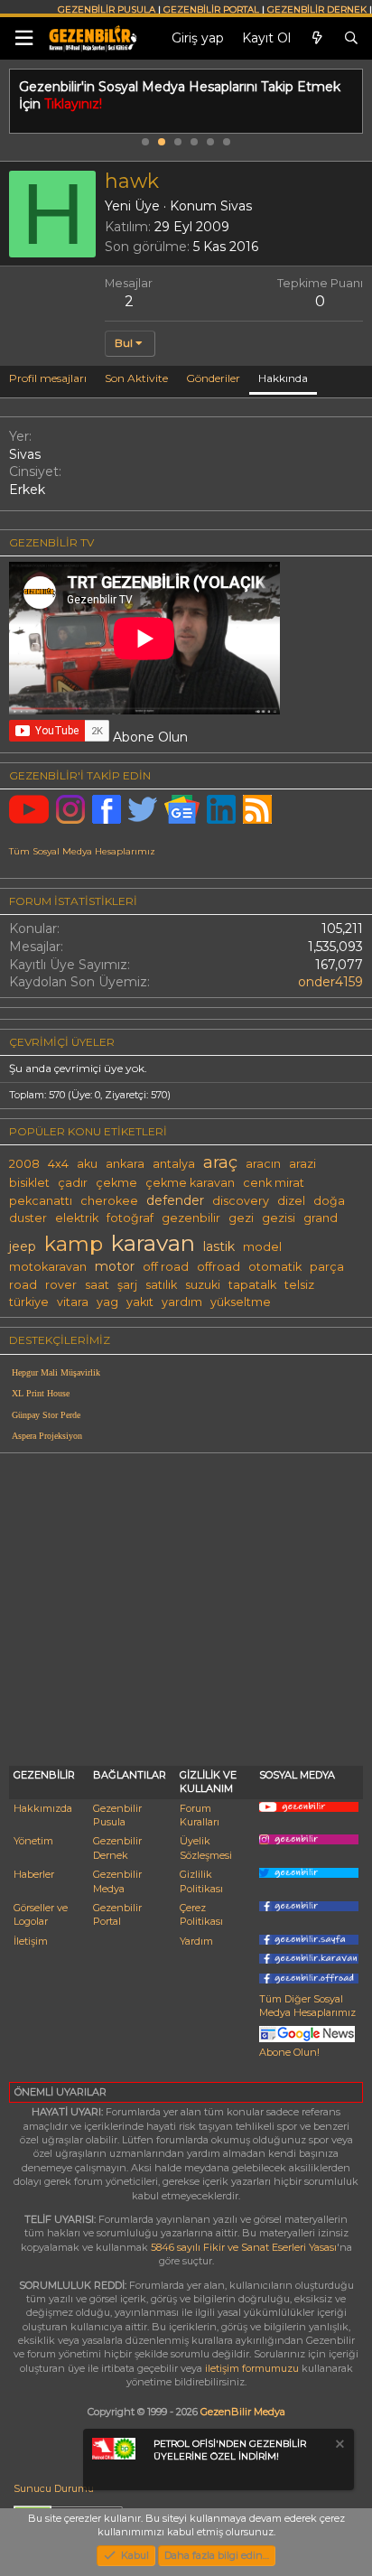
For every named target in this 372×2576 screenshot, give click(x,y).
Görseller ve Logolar (41, 1914)
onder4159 (330, 982)
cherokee (109, 1201)
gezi (241, 1218)
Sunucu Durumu (54, 2488)
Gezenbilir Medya (117, 1881)
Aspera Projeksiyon (47, 1436)
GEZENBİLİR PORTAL (211, 9)
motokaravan (48, 1267)
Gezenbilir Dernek (117, 1848)
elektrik (77, 1218)
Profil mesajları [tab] (48, 378)
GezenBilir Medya (243, 2412)
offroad (219, 1267)
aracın (263, 1164)
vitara (73, 1302)
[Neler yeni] (317, 39)
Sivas (236, 206)
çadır (73, 1183)
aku (87, 1164)
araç (220, 1162)
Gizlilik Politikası (201, 1881)
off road (166, 1267)
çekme (116, 1183)
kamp (74, 1244)
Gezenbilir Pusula (117, 1815)
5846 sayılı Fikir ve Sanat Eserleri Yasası (244, 2247)
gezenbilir (191, 1218)
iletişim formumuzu (252, 2368)
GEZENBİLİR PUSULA (107, 9)
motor (115, 1266)
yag (107, 1302)
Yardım (196, 1941)
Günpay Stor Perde (46, 1415)
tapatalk (252, 1285)
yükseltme (241, 1302)
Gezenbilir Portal (117, 1914)
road (23, 1285)
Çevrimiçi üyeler (62, 1042)
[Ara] (351, 39)
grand (321, 1218)
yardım (182, 1302)
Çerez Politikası (201, 1914)
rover (61, 1285)
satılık (161, 1285)
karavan (153, 1243)
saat (97, 1285)
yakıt (140, 1302)
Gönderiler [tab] (213, 378)
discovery (241, 1201)
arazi (302, 1164)
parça (327, 1267)
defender (175, 1200)
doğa (329, 1201)
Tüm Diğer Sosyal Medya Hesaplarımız (307, 2006)
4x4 (58, 1164)
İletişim (31, 1941)
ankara (125, 1164)
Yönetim (33, 1841)
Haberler (34, 1874)
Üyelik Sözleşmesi (206, 1848)
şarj (127, 1285)
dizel (291, 1201)
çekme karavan (190, 1183)
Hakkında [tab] (283, 378)
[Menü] (23, 38)
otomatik (275, 1267)
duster (28, 1218)
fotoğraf (130, 1218)
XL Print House (41, 1393)
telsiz (299, 1285)
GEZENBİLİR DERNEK (317, 9)
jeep (23, 1246)
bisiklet (29, 1183)
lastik (219, 1246)
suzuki (203, 1285)
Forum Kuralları (200, 1815)
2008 (24, 1164)
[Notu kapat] (339, 2446)
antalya (174, 1164)
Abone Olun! (289, 2052)
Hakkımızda (43, 1808)
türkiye (29, 1302)
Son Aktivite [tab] (136, 378)
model (262, 1247)
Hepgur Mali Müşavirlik (56, 1372)
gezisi (279, 1218)
